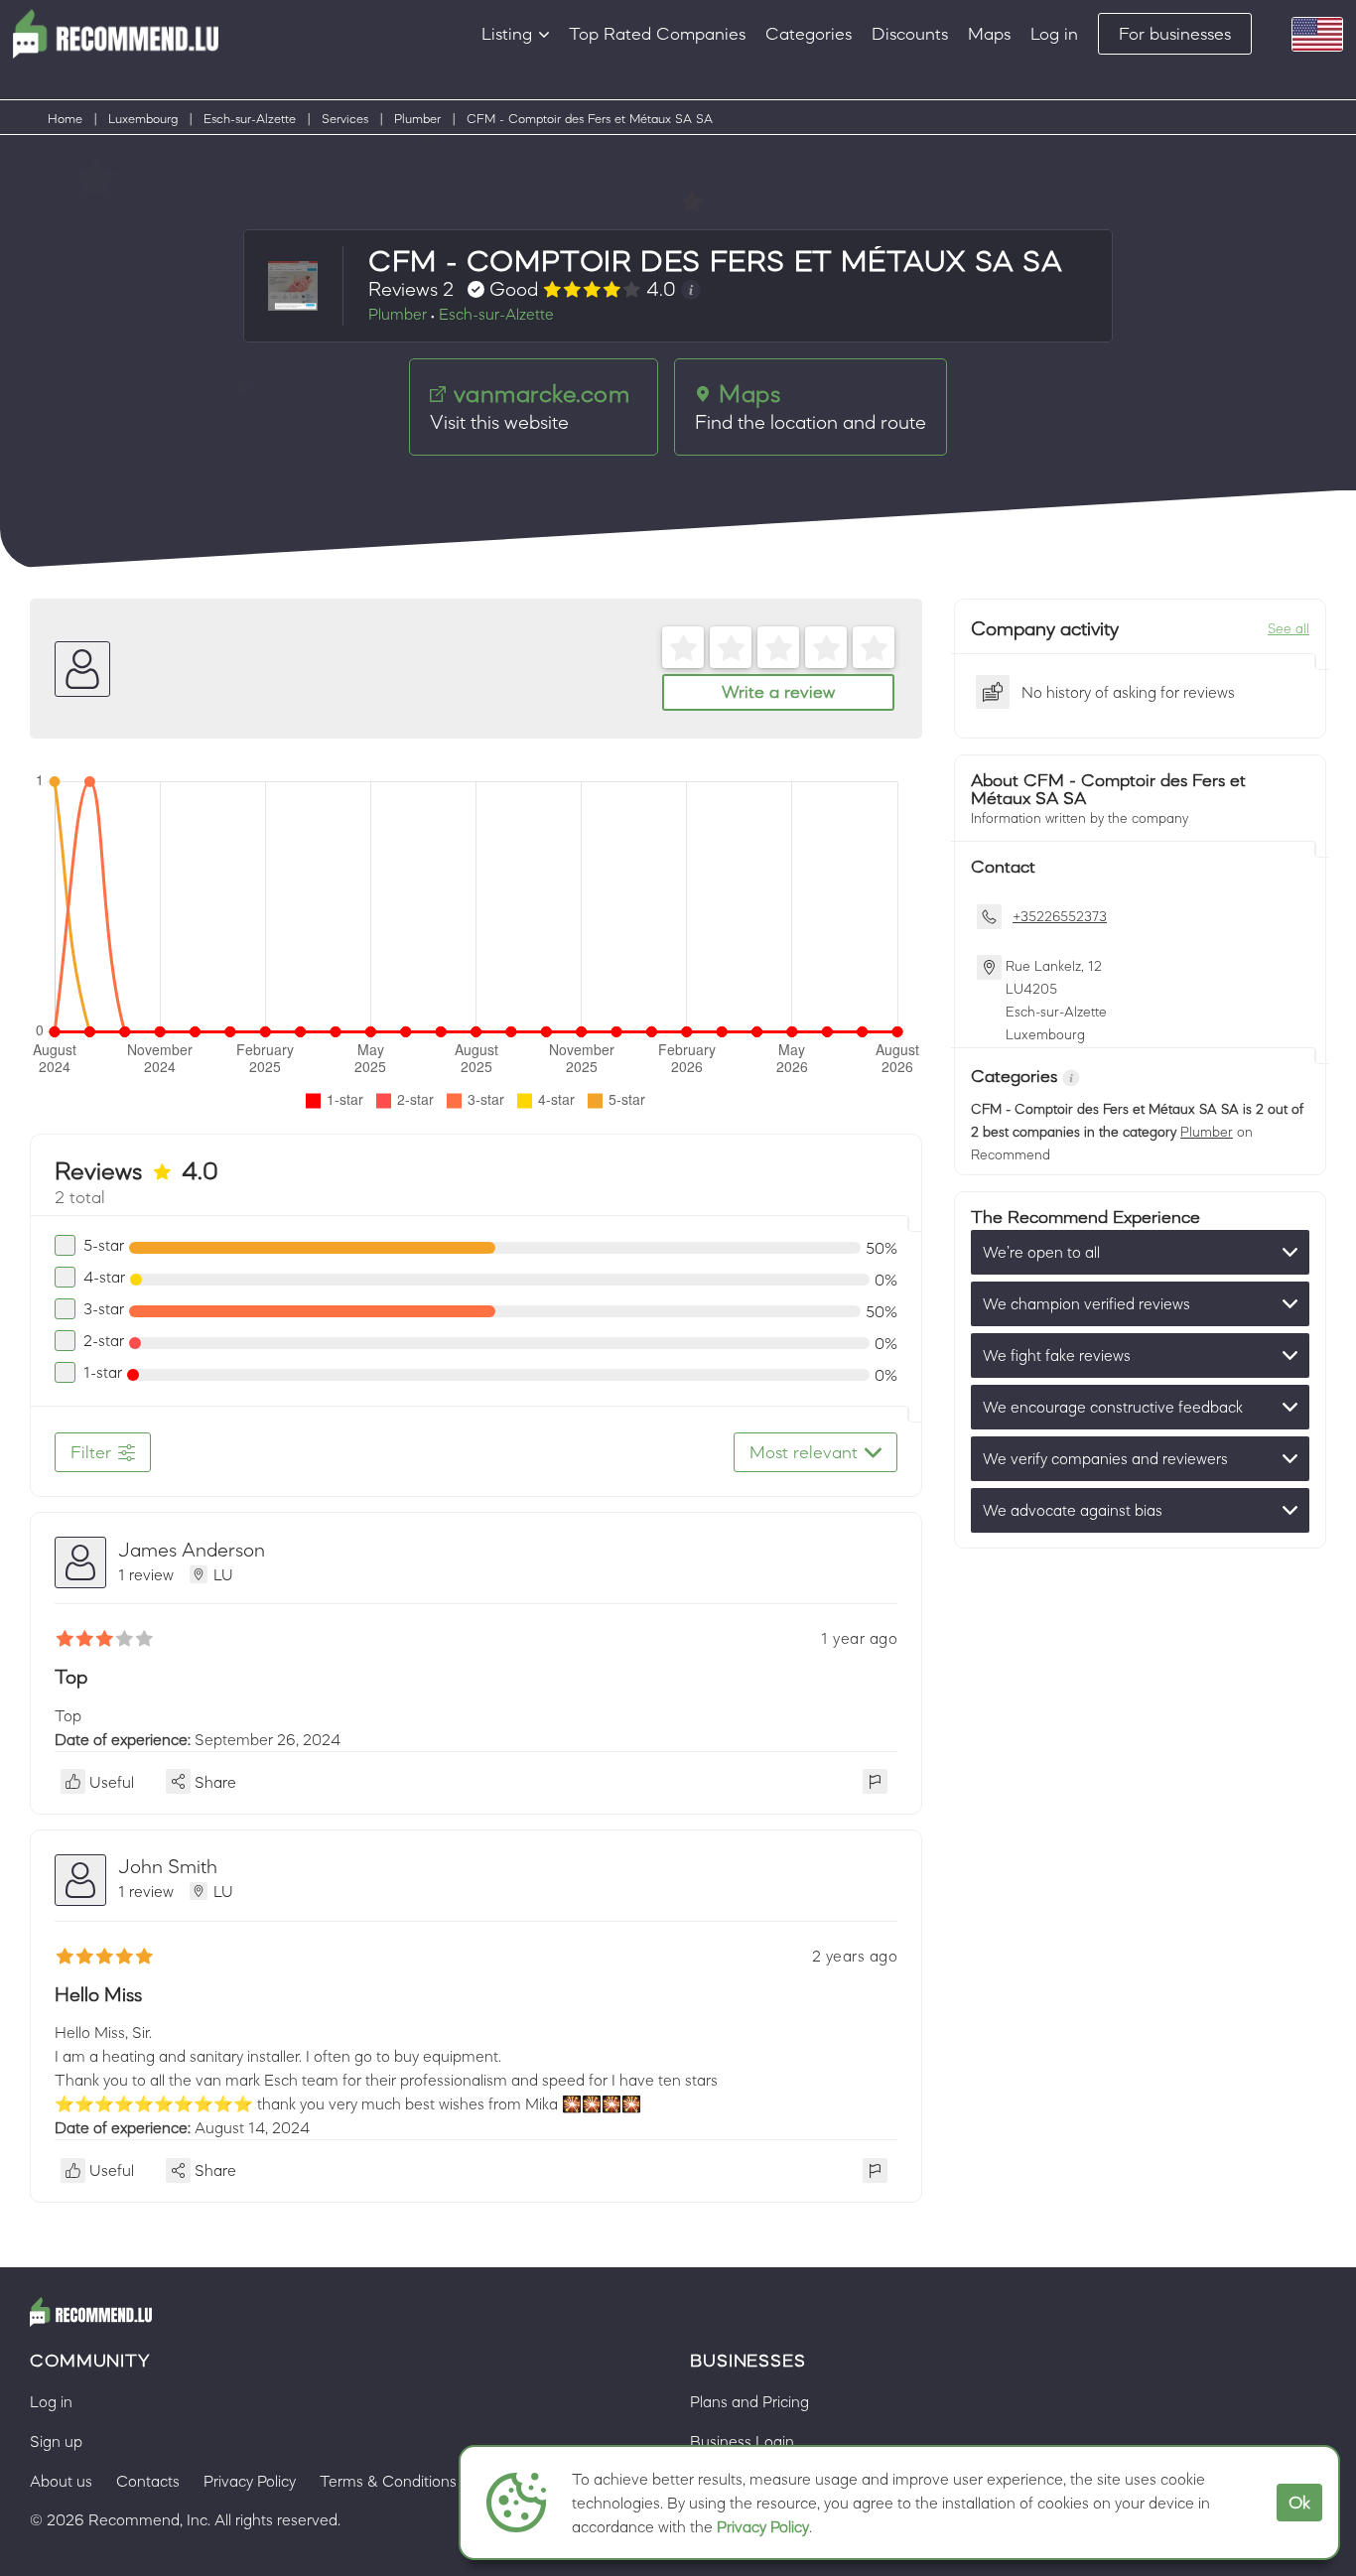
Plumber (417, 119)
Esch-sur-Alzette (250, 119)
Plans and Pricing (749, 2401)
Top (71, 1677)
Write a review (778, 692)
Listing (507, 34)
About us (61, 2481)
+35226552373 (1060, 916)
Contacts (148, 2481)
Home (65, 119)
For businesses (1175, 34)
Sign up (56, 2441)
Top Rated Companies (657, 34)
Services (345, 119)
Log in (1054, 34)
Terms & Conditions (388, 2481)
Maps (989, 34)
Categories (809, 34)
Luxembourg (143, 119)
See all (1288, 628)
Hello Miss (98, 1994)
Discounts (910, 34)
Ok (1299, 2503)
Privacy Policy (763, 2526)
